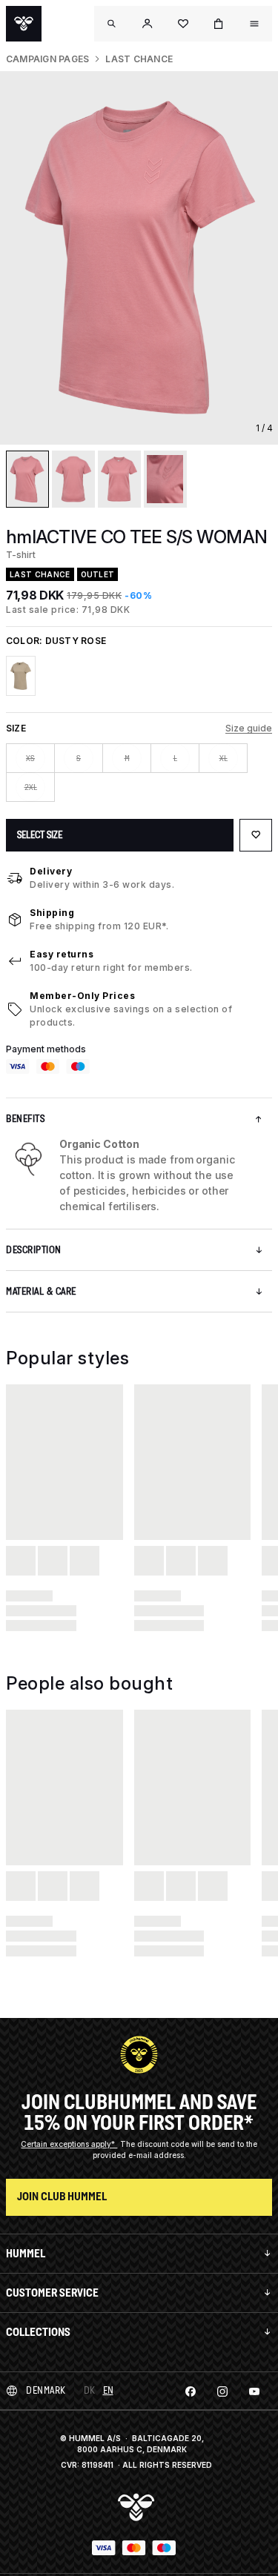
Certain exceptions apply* (69, 2144)
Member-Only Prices (82, 996)
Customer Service (52, 2293)
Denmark (46, 2390)
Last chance (139, 59)
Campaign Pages (47, 59)
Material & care (41, 1291)
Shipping (52, 913)
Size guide (249, 728)
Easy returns (62, 954)
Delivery (51, 871)
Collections (38, 2332)
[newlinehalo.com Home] (24, 24)
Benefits (25, 1119)
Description (34, 1250)
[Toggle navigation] (112, 24)
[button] (148, 24)
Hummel (26, 2253)
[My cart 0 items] (219, 24)
